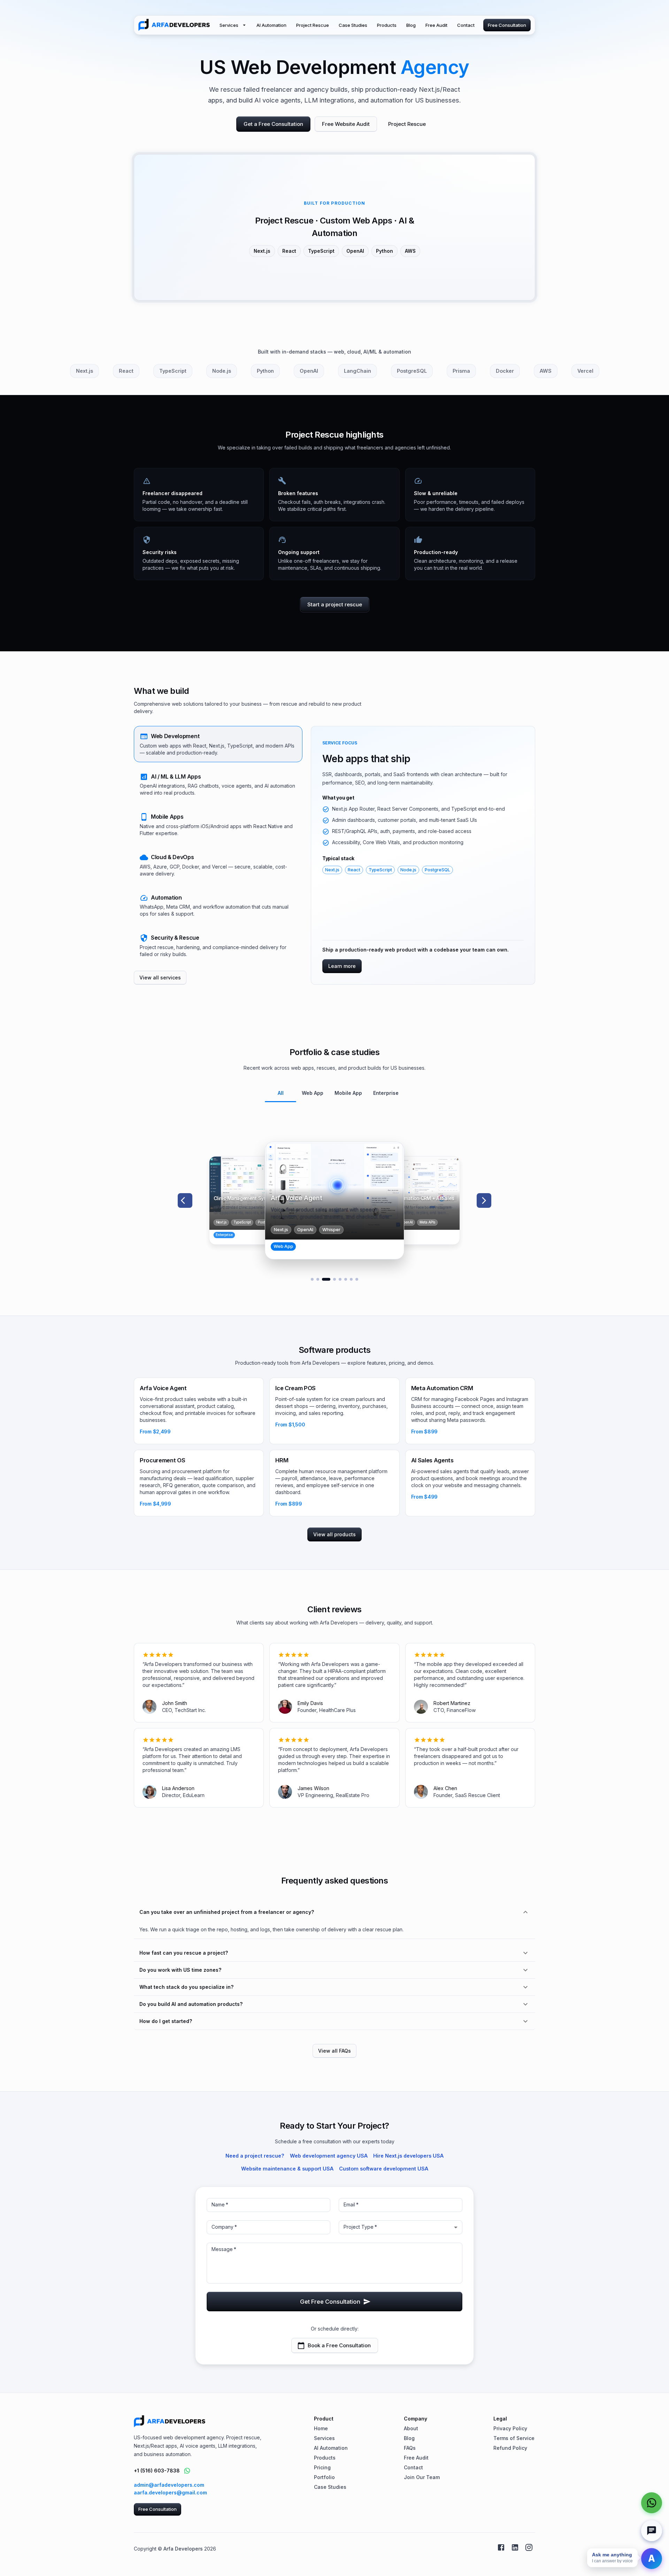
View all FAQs (334, 2051)
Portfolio (324, 2477)
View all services (160, 978)
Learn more (342, 966)
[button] (218, 744)
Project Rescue (313, 25)
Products (387, 25)
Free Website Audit (346, 124)
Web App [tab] (313, 1093)
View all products (334, 1534)
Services (229, 25)
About (411, 2428)
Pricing (322, 2467)
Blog (411, 25)
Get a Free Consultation (273, 124)
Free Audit (436, 25)
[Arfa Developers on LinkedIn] (515, 2547)
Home (321, 2428)
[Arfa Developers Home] (174, 25)
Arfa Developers (183, 2549)
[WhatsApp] (652, 2503)
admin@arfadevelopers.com (169, 2485)
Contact (466, 25)
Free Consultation (507, 25)
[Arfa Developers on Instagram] (529, 2547)
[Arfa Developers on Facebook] (501, 2547)
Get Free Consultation (330, 2302)
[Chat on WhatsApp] (187, 2471)
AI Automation (271, 25)
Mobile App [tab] (348, 1093)
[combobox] (401, 2227)
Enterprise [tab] (386, 1093)
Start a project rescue (335, 604)
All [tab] (281, 1093)
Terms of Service (514, 2438)
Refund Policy (510, 2448)
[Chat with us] (652, 2531)
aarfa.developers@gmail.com (170, 2492)
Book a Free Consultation (339, 2345)
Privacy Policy (510, 2428)
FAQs (410, 2448)
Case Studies (353, 25)
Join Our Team (422, 2477)
